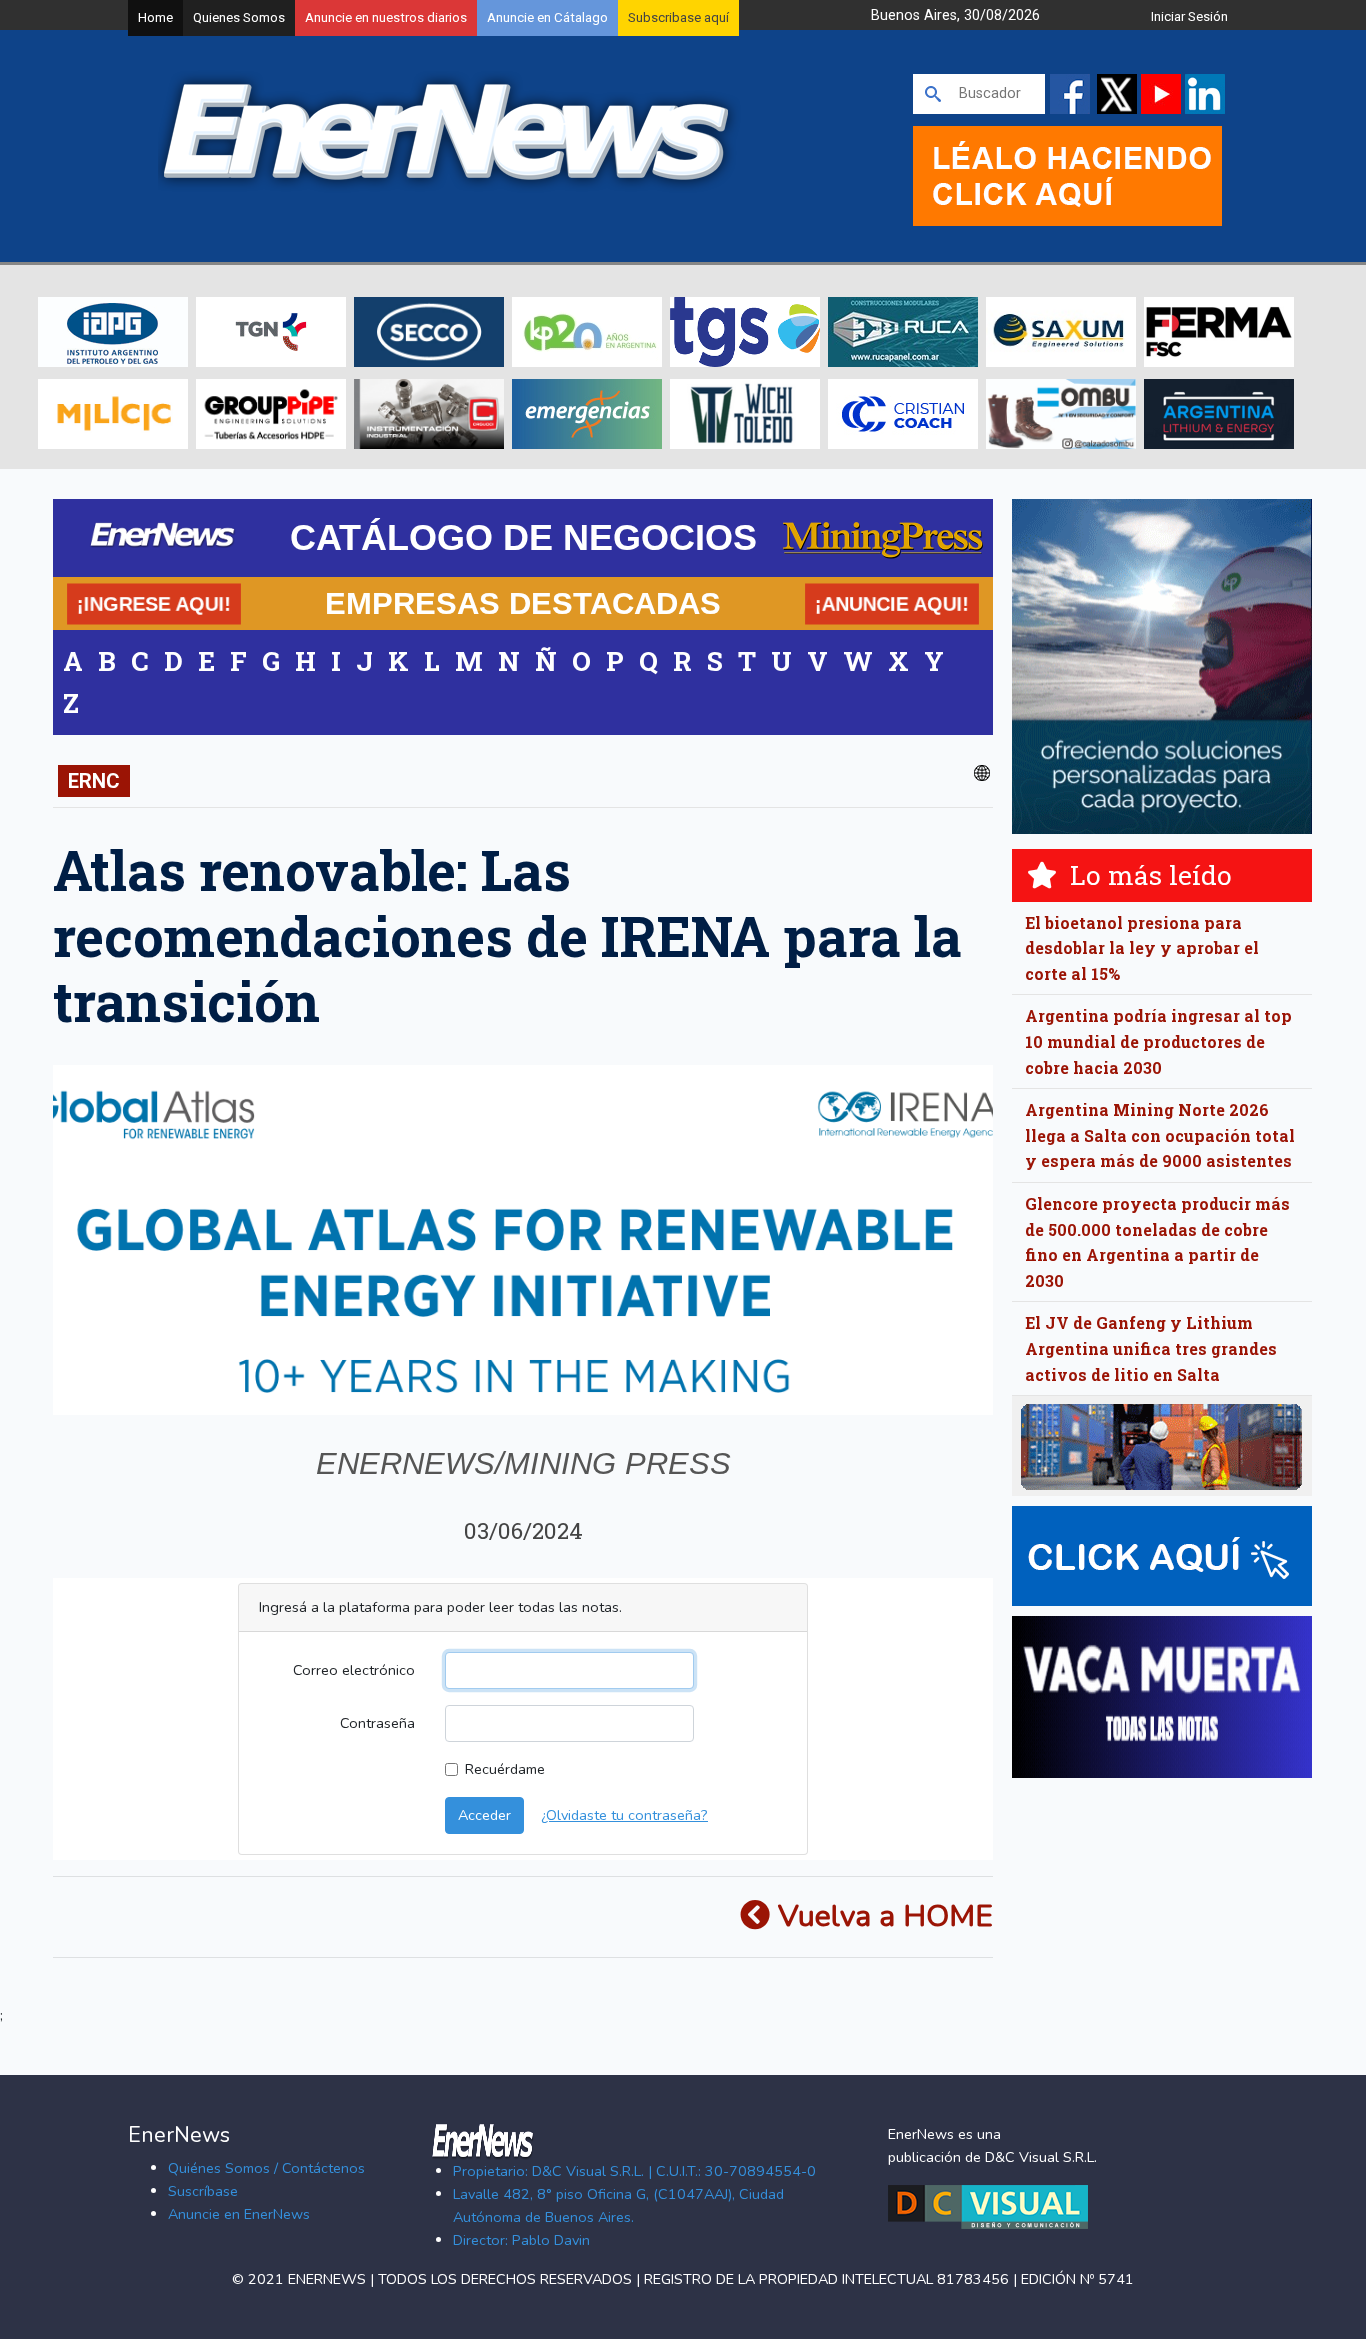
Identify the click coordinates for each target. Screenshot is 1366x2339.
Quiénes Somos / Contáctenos (266, 2168)
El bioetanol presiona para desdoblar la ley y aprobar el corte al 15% (1142, 948)
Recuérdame (505, 1769)
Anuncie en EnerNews (239, 2214)
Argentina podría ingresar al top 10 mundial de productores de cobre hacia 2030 (1158, 1041)
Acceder (484, 1815)
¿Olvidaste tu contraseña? (624, 1815)
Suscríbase (203, 2191)
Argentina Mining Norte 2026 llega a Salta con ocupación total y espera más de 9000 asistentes (1160, 1135)
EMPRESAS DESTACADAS (523, 603)
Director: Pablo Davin (521, 2240)
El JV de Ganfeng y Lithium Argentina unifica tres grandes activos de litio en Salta (1151, 1348)
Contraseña (377, 1723)
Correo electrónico (354, 1670)
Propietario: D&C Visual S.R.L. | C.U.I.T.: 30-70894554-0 (634, 2171)
